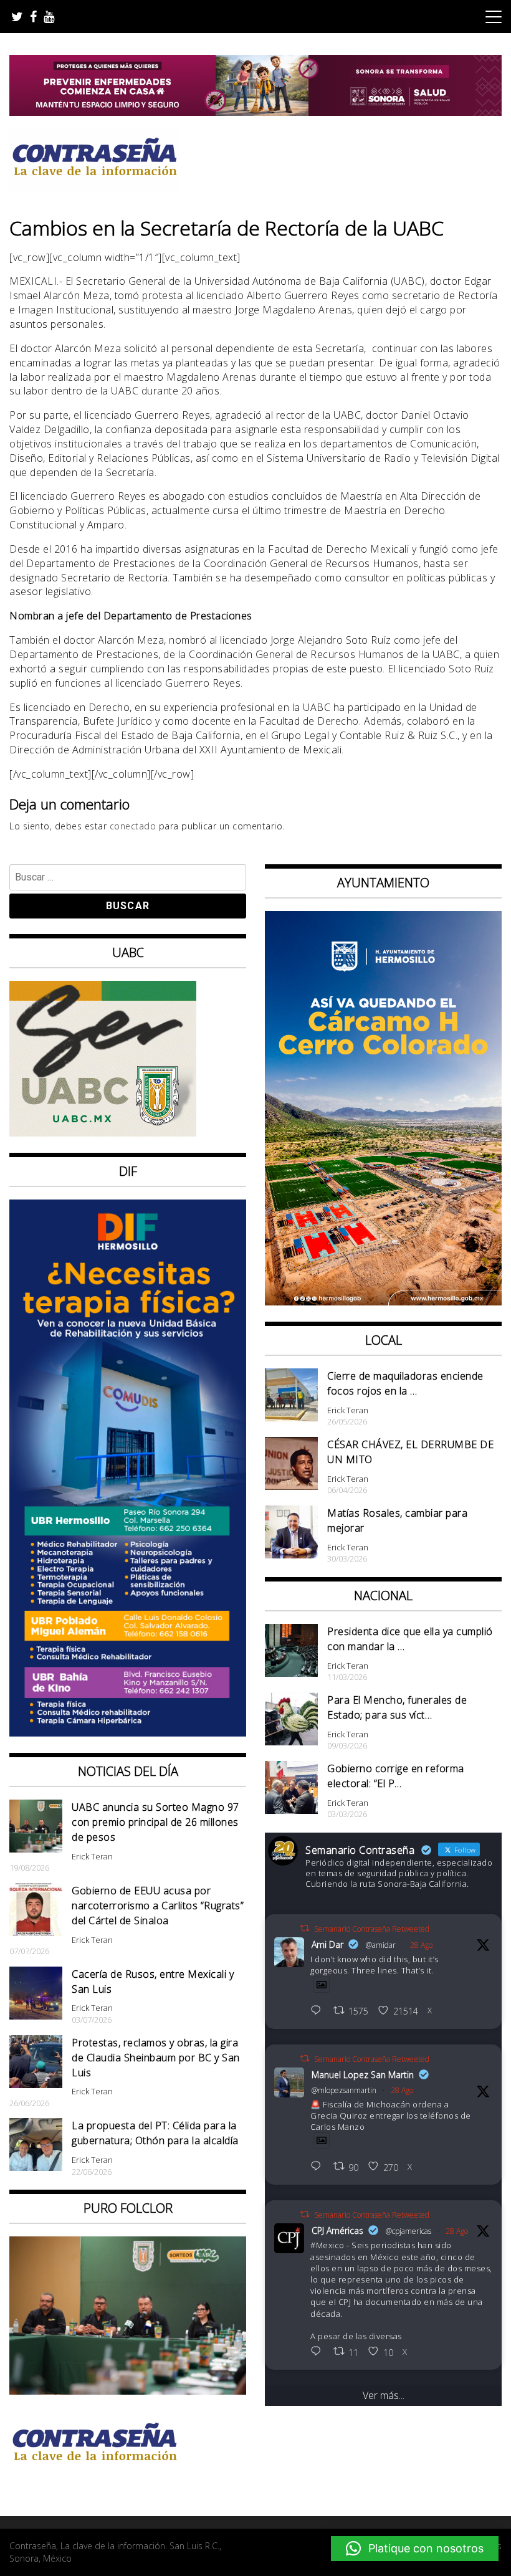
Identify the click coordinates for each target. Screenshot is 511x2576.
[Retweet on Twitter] (305, 1928)
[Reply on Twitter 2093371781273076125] (319, 2167)
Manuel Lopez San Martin (363, 2075)
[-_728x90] (255, 112)
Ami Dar (327, 1944)
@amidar (381, 1945)
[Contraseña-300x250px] (103, 1133)
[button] (415, 2549)
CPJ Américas (337, 2230)
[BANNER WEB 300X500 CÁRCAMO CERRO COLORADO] (383, 1302)
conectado (133, 826)
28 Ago (421, 1945)
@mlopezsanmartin (344, 2090)
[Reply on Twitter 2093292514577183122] (319, 2352)
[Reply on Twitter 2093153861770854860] (319, 2011)
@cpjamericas (408, 2231)
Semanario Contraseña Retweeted (372, 1929)
